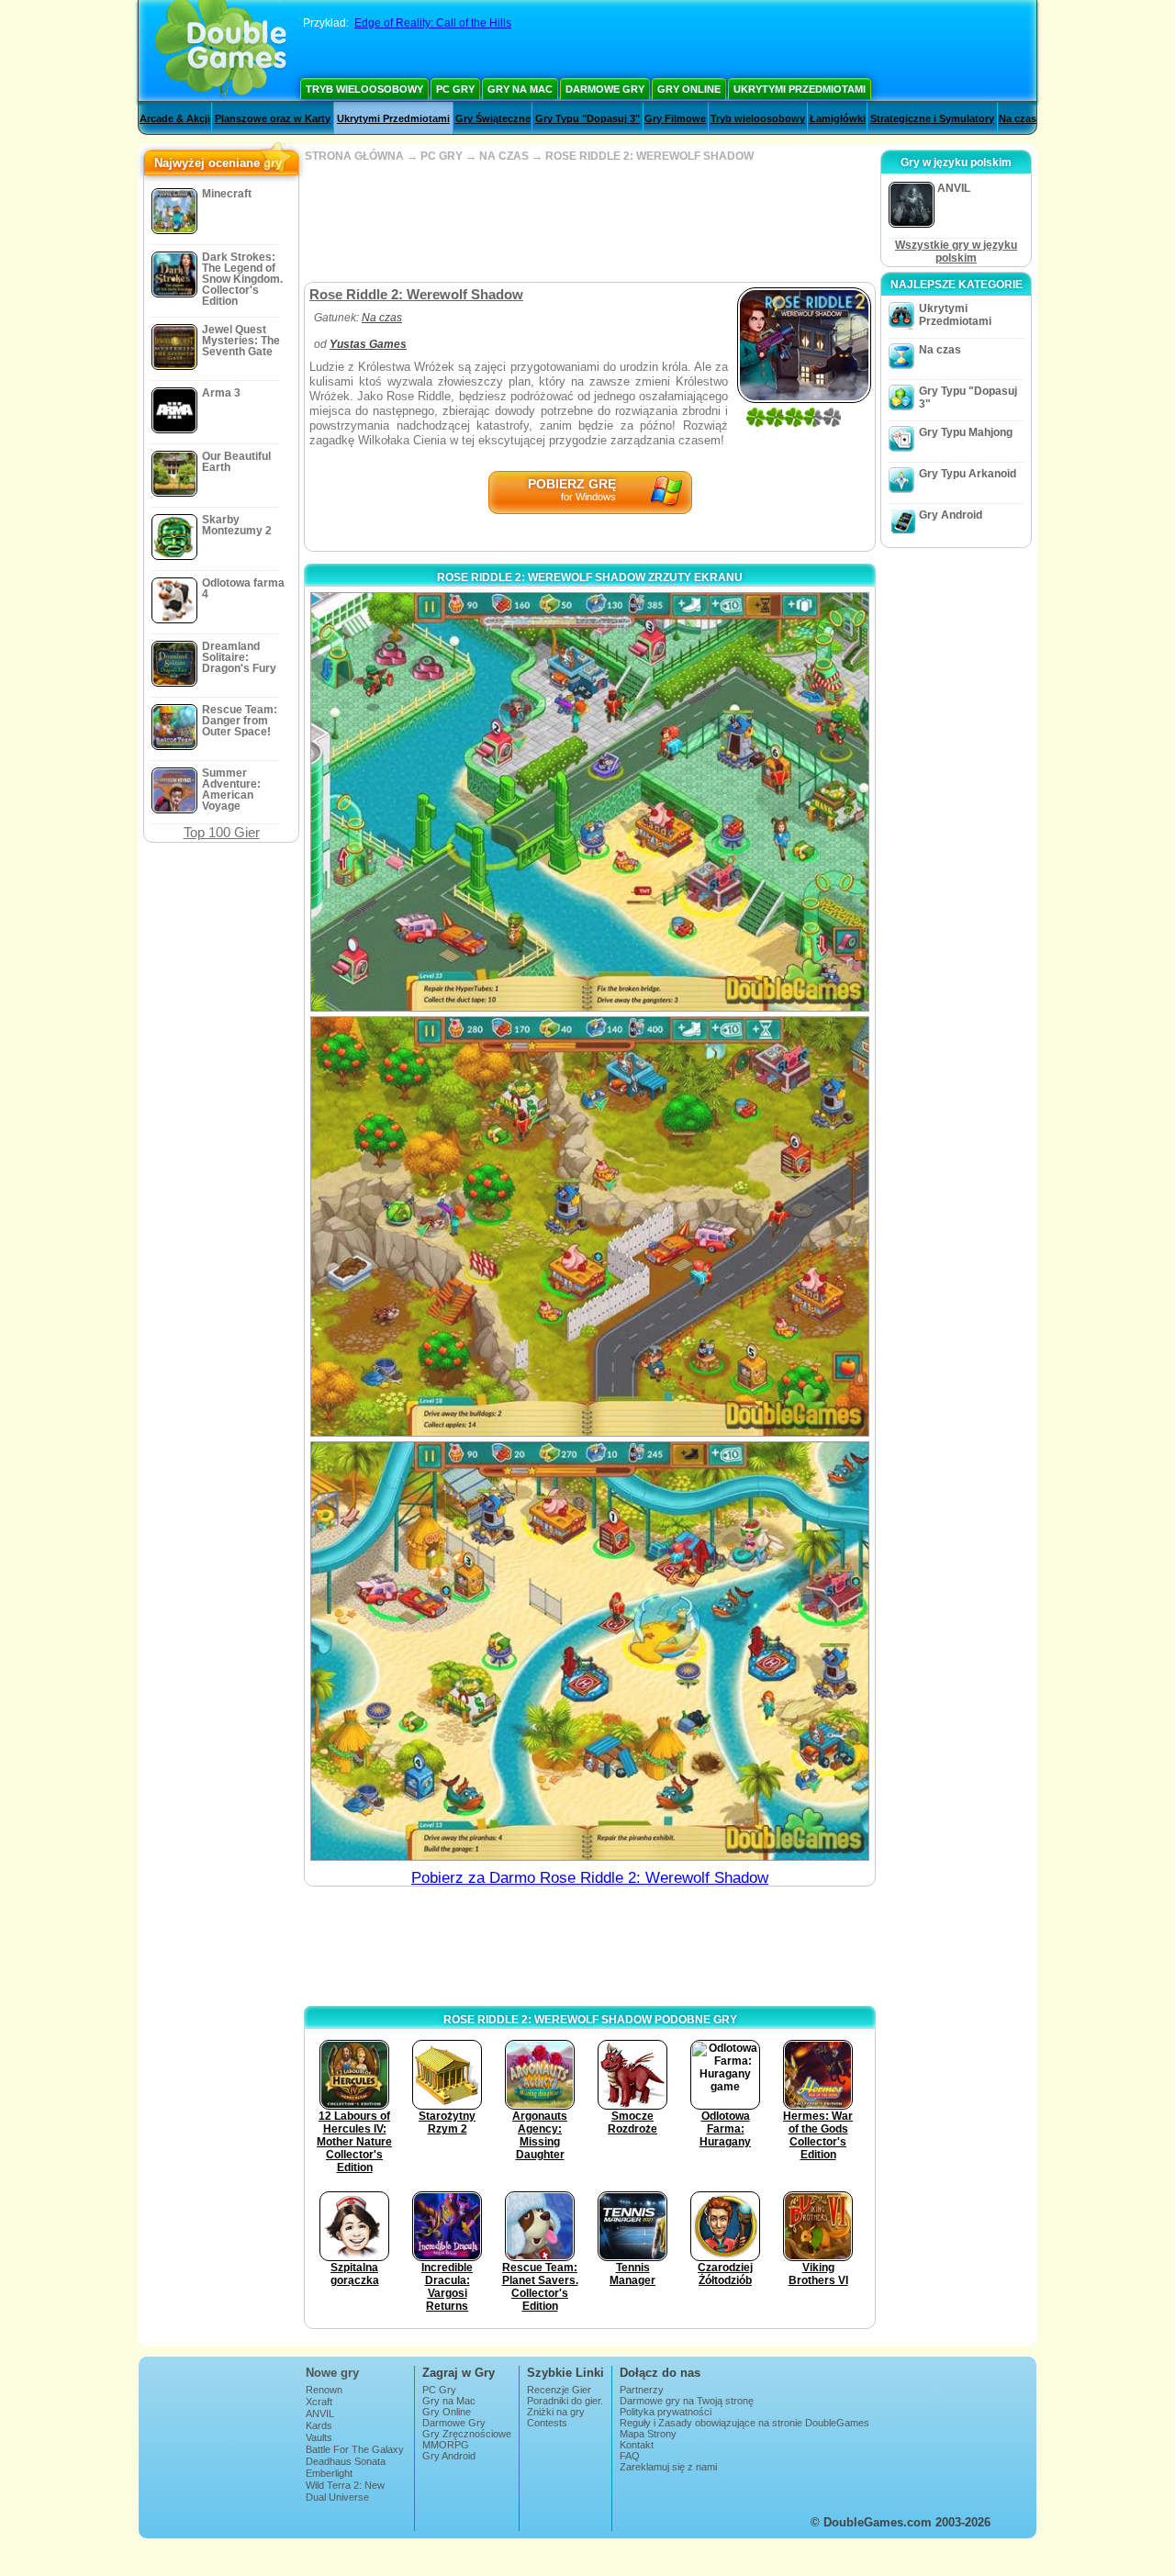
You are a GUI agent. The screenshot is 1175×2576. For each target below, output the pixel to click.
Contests (547, 2423)
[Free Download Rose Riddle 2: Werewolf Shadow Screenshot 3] (590, 1651)
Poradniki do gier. (565, 2401)
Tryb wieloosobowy (364, 89)
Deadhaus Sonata (346, 2461)
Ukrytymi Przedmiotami (800, 89)
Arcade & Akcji (175, 118)
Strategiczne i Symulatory (932, 118)
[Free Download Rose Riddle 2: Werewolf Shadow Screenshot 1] (590, 802)
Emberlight (329, 2473)
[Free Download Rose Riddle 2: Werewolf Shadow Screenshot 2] (590, 1226)
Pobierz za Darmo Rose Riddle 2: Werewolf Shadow (590, 1878)
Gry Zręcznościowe (467, 2434)
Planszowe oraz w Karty (273, 118)
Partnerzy (642, 2390)
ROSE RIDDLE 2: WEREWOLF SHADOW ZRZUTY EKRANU (590, 577)
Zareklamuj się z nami (668, 2467)
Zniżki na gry (556, 2412)
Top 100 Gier (222, 832)
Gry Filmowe (675, 118)
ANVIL (320, 2414)
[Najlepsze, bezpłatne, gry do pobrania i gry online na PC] (221, 50)
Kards (319, 2425)
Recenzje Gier (559, 2390)
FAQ (630, 2456)
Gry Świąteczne (493, 118)
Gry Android (951, 515)
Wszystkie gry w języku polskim (956, 252)
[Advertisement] (589, 222)
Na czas (1018, 118)
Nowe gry (332, 2373)
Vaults (319, 2437)
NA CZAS (504, 156)
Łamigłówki (838, 118)
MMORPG (446, 2445)
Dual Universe (337, 2497)
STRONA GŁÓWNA (354, 156)
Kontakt (637, 2445)
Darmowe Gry (605, 89)
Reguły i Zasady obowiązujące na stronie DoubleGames (744, 2423)
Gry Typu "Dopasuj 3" (587, 118)
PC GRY (442, 156)
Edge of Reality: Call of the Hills (433, 23)
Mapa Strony (648, 2434)
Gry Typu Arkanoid (968, 474)
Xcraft (319, 2402)
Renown (324, 2390)
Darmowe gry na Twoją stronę (687, 2401)
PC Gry (455, 89)
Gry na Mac (520, 89)
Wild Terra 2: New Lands (345, 2491)
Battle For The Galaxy (355, 2449)
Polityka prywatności (666, 2412)
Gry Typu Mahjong (966, 432)
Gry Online (689, 89)
